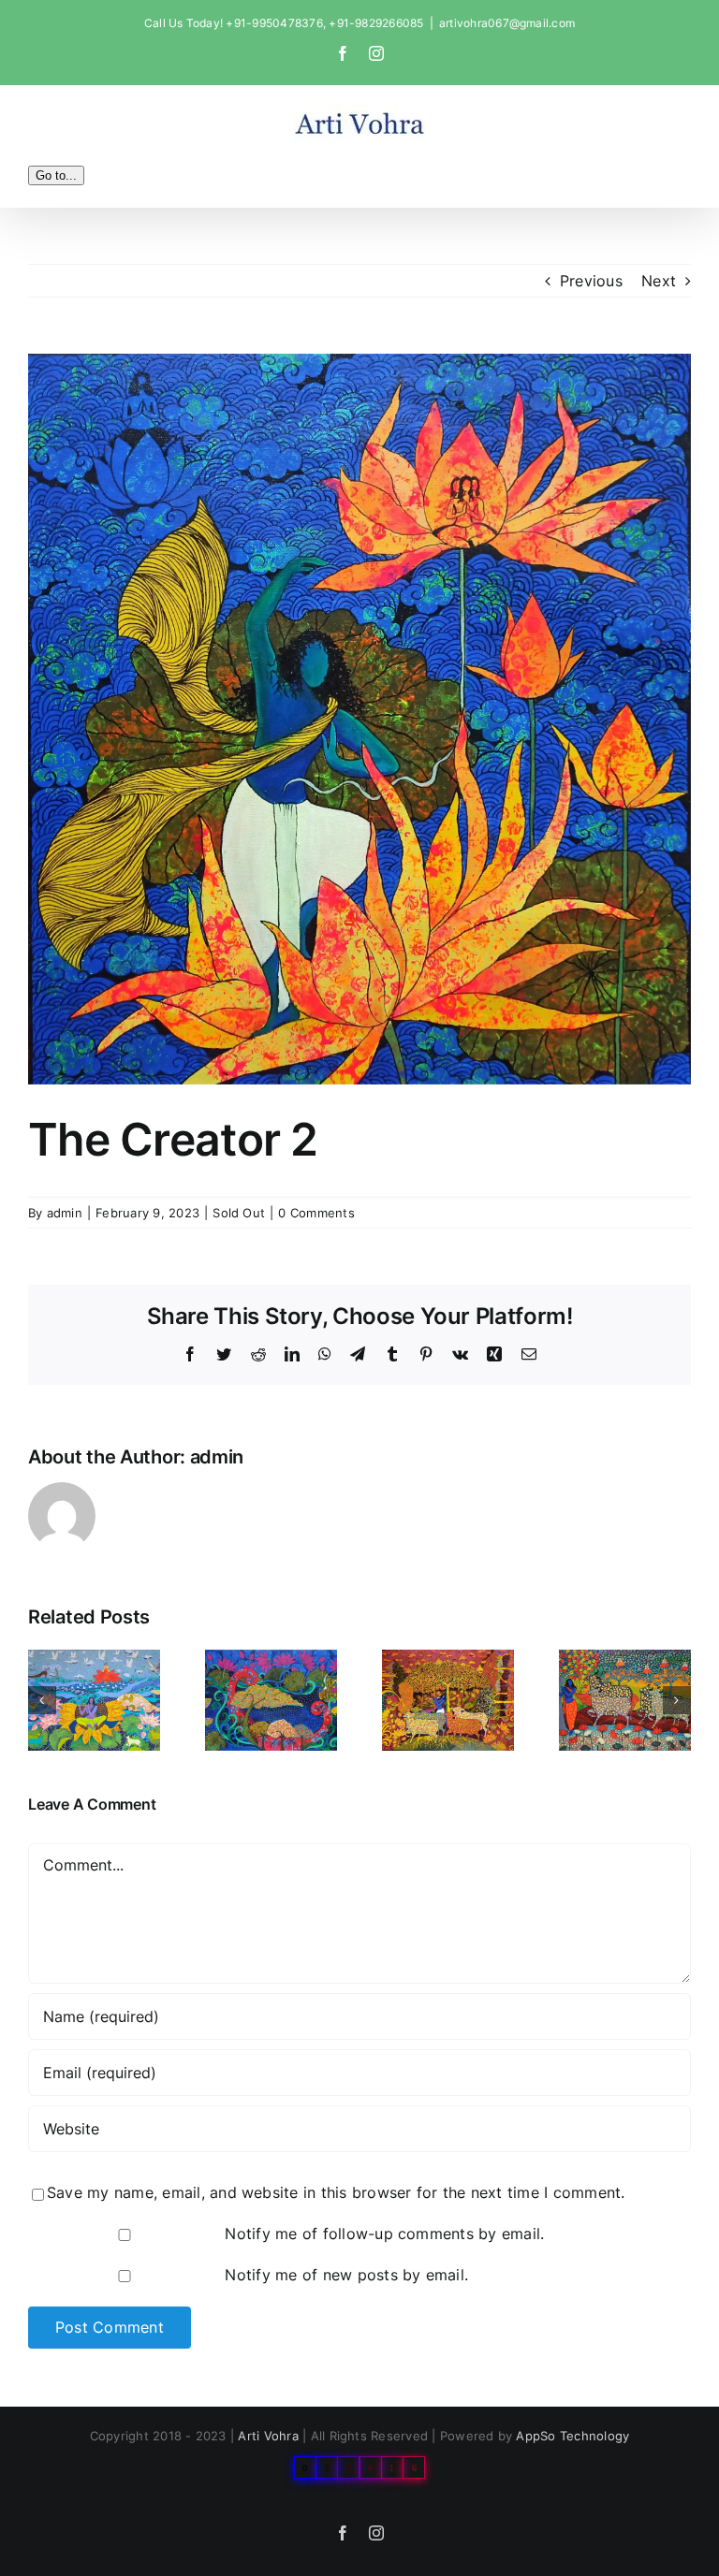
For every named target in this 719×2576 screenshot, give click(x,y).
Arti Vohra (268, 2436)
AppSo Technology (572, 2436)
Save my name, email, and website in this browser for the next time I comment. (336, 2192)
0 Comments (316, 1213)
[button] (42, 1700)
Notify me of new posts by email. (346, 2275)
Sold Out (239, 1213)
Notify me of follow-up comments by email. (384, 2234)
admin (65, 1213)
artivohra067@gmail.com (507, 23)
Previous (591, 281)
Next (659, 281)
